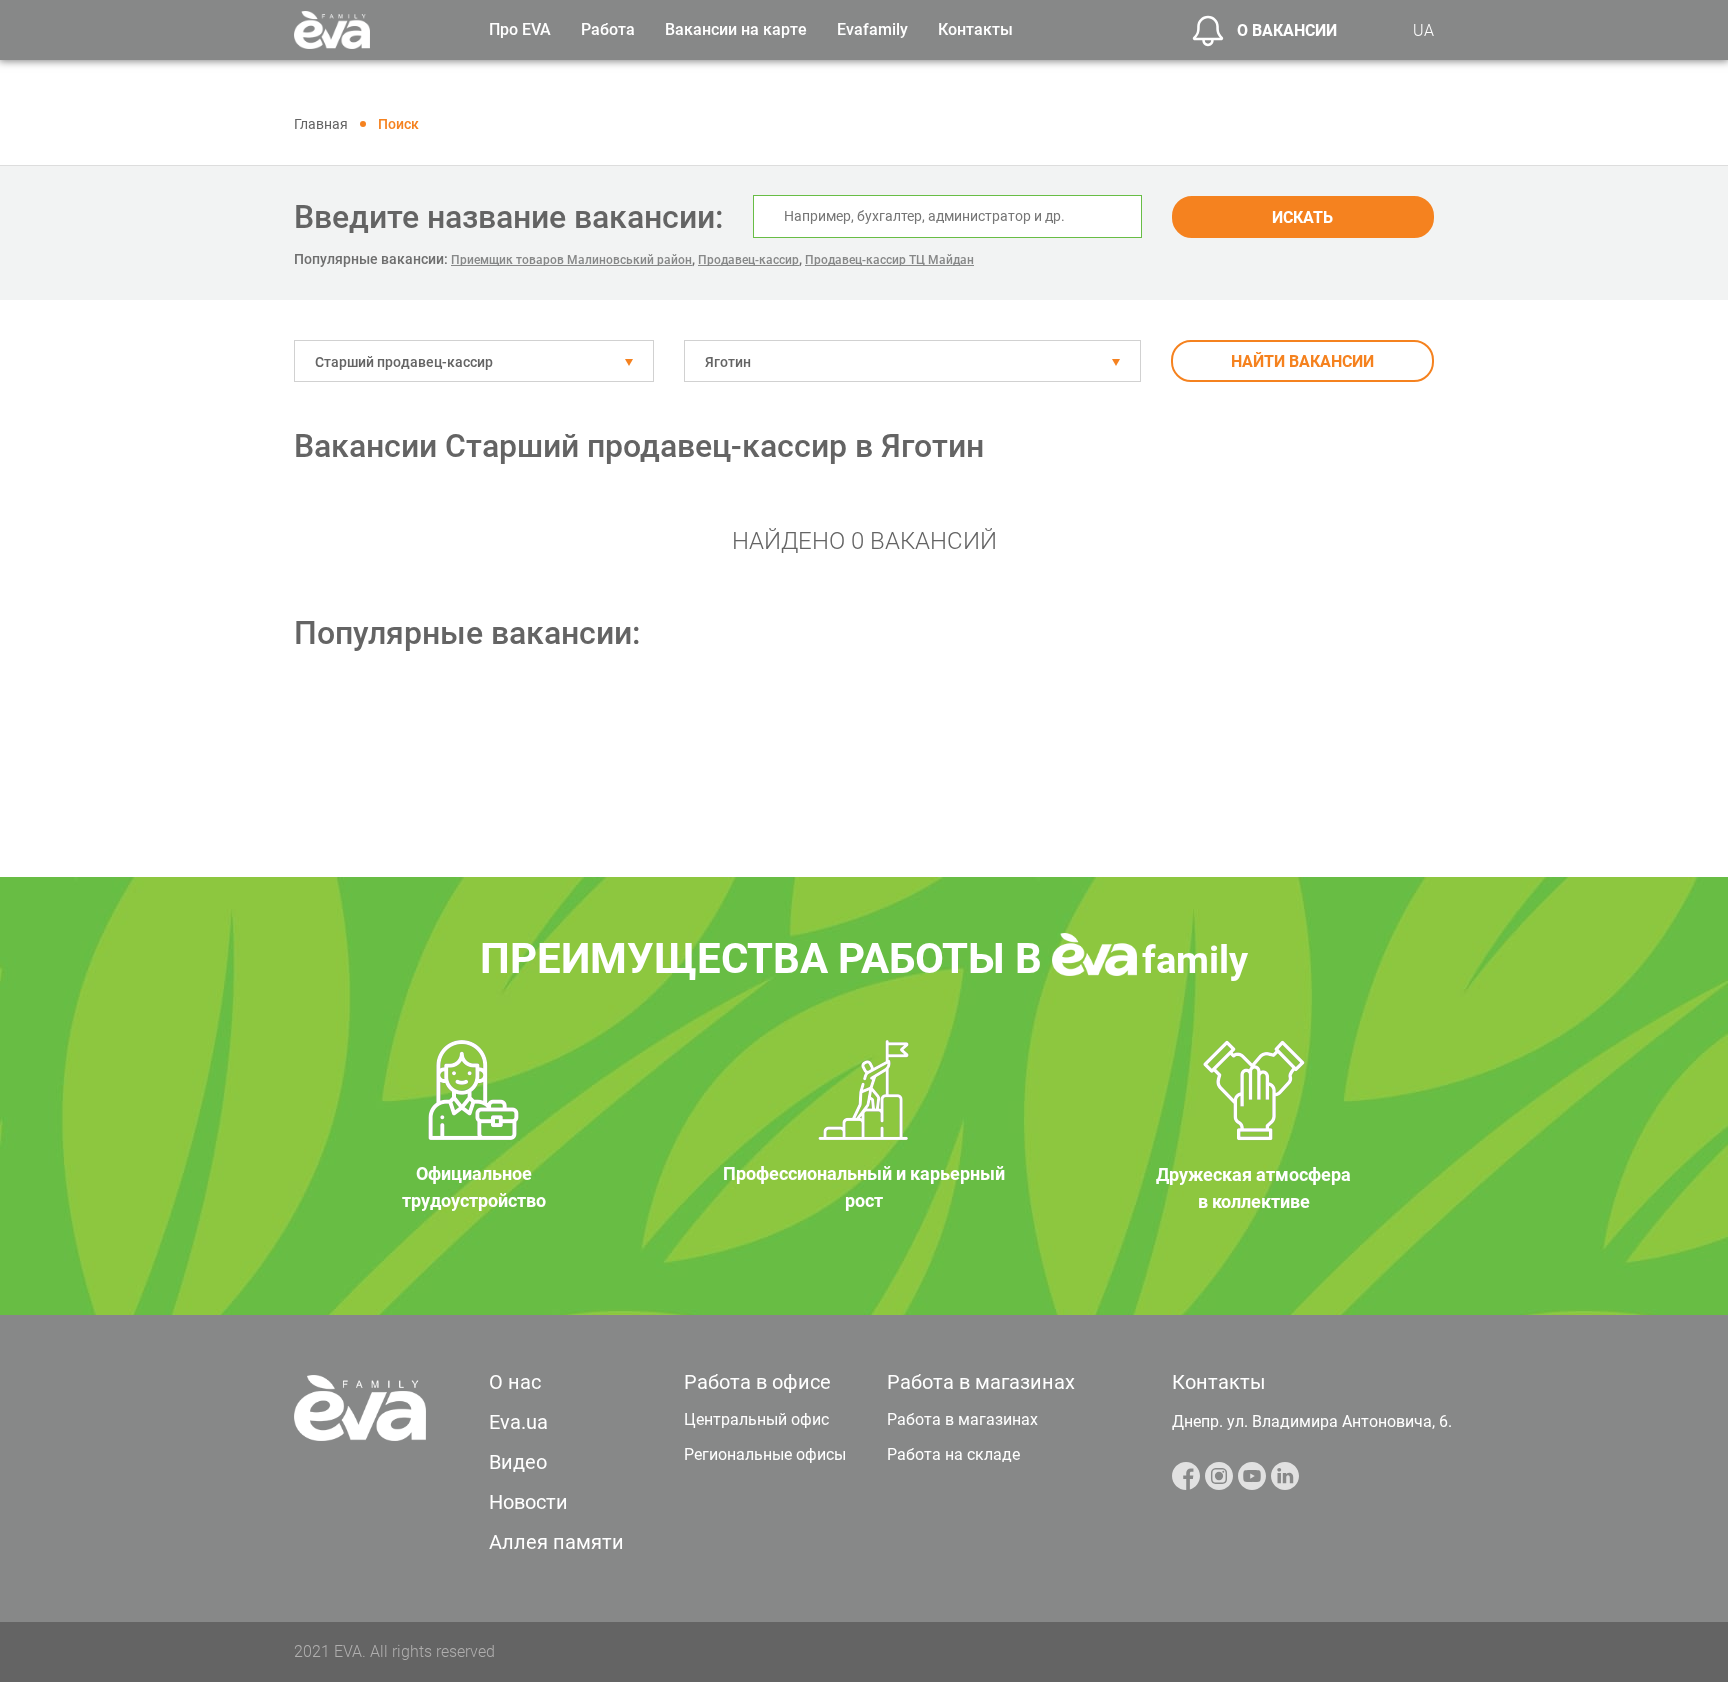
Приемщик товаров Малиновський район (571, 260)
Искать (1302, 217)
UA (1423, 30)
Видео (518, 1462)
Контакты (975, 29)
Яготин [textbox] (728, 362)
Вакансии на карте (736, 29)
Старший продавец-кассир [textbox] (404, 362)
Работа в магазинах (962, 1419)
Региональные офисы (765, 1454)
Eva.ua (518, 1422)
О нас (515, 1382)
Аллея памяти (556, 1542)
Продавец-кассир (748, 260)
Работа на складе (953, 1454)
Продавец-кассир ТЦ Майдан (889, 260)
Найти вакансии (1302, 361)
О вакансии (1287, 30)
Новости (528, 1502)
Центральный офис (756, 1419)
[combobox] (474, 361)
